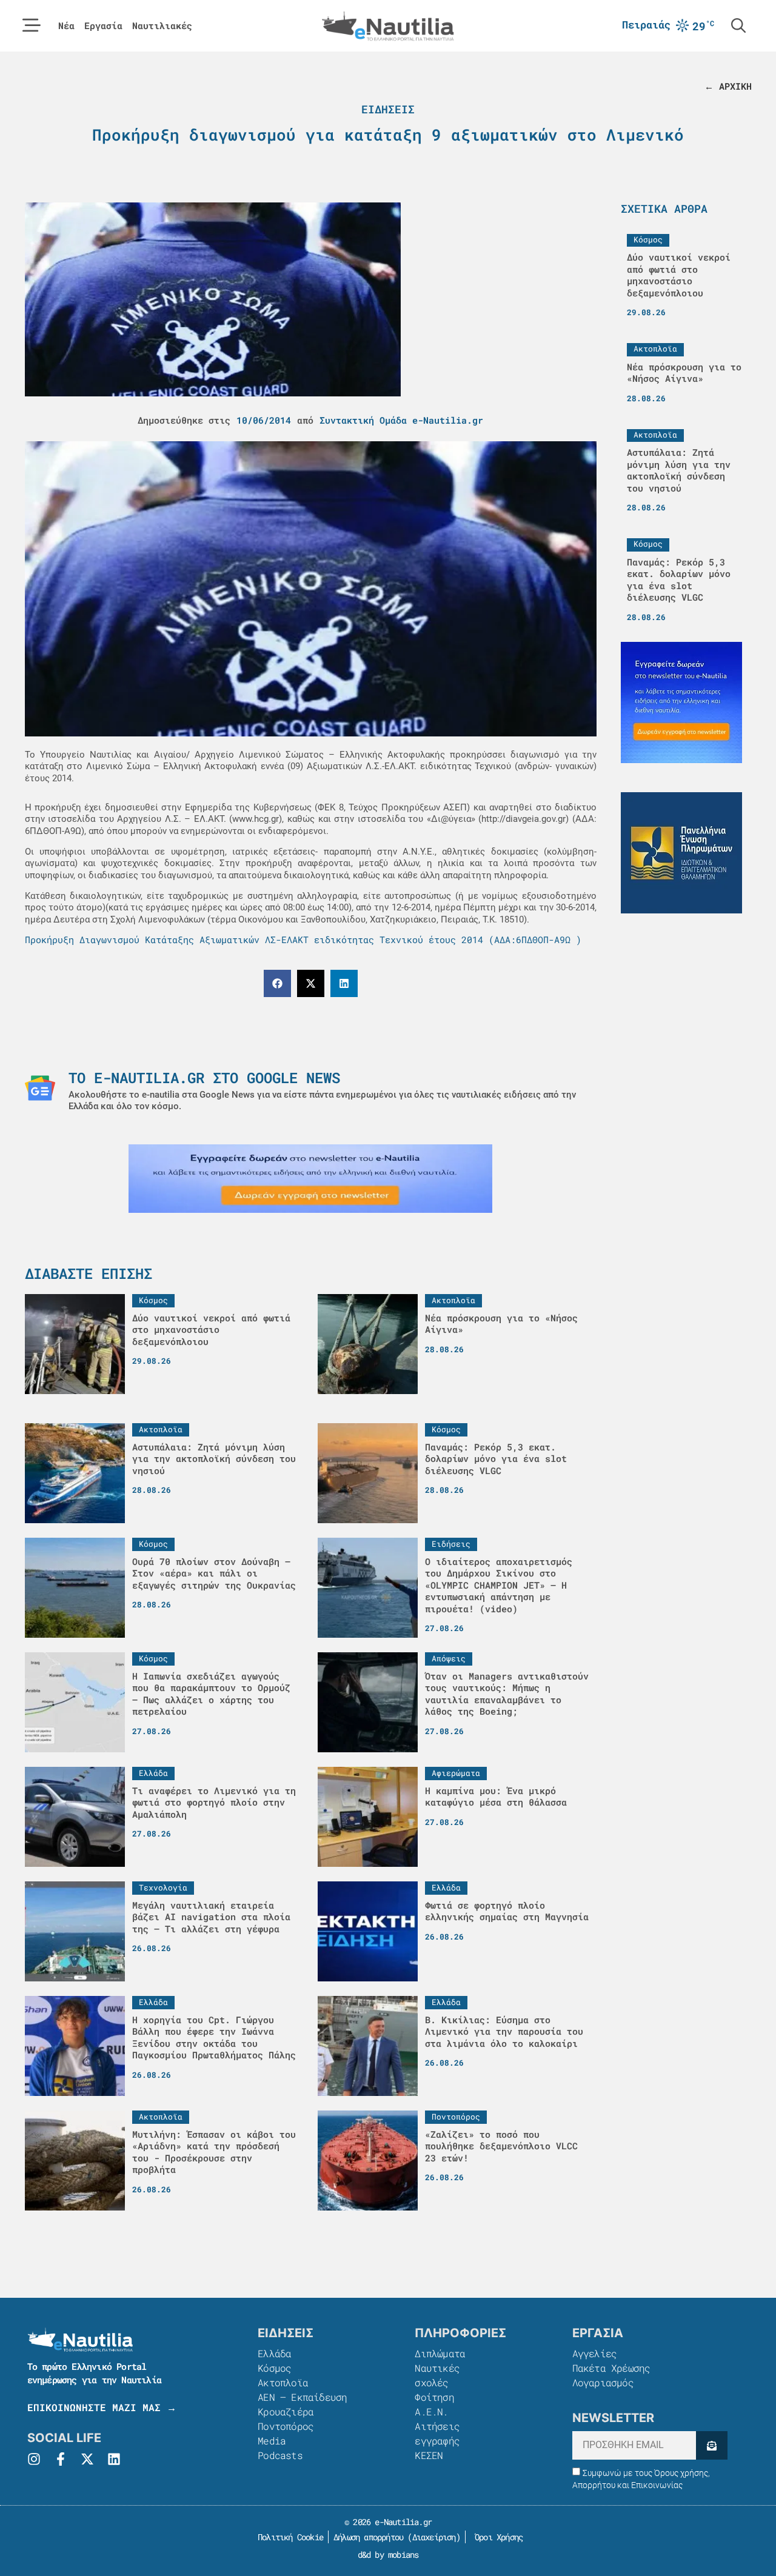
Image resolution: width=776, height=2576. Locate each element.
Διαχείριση (434, 2537)
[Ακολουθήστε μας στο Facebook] (61, 2459)
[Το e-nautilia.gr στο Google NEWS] (40, 1088)
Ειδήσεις (388, 109)
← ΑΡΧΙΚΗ (728, 86)
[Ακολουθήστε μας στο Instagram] (34, 2459)
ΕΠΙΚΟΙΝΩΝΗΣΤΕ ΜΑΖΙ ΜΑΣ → (102, 2407)
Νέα (66, 26)
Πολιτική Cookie (288, 2537)
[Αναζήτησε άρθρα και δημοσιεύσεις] (738, 25)
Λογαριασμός (603, 2382)
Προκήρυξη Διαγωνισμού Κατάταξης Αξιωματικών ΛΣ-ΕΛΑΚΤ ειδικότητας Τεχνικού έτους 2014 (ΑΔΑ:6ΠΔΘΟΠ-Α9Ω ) (303, 939)
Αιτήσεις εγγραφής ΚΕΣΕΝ (437, 2441)
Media (272, 2441)
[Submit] (711, 2445)
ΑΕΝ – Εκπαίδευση (302, 2397)
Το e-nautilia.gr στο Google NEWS (204, 1078)
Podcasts (280, 2455)
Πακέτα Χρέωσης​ (611, 2368)
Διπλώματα (440, 2353)
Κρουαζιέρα (286, 2411)
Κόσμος (274, 2368)
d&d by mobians (388, 2554)
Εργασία (103, 26)
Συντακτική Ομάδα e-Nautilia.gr (401, 420)
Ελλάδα (274, 2353)
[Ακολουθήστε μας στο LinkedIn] (114, 2459)
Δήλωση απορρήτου (368, 2537)
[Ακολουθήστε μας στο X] (87, 2459)
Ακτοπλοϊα (283, 2382)
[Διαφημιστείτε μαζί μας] (310, 1179)
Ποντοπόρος (286, 2426)
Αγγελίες (595, 2353)
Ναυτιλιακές (162, 26)
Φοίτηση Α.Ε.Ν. (434, 2404)
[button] (277, 983)
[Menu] (32, 25)
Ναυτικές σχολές (437, 2375)
